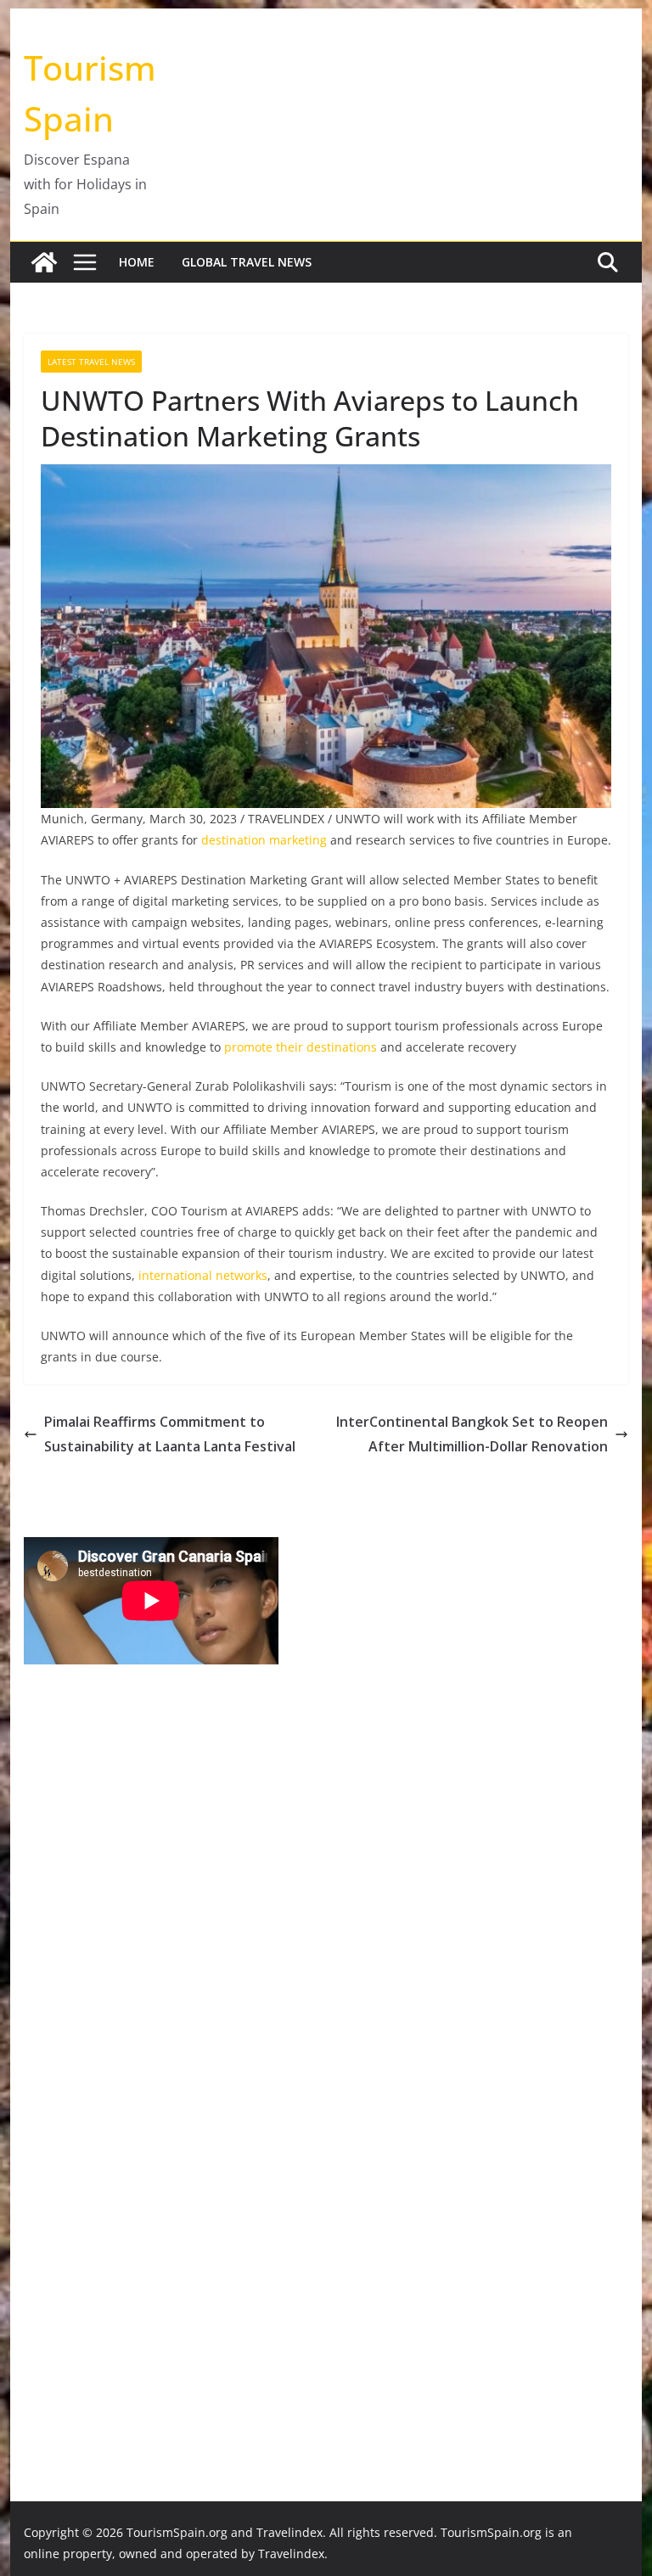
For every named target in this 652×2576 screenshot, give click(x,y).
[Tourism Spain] (44, 262)
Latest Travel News (91, 362)
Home (137, 262)
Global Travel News (247, 262)
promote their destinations (301, 1047)
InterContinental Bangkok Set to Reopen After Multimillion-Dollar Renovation (472, 1434)
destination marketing (264, 840)
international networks (203, 1275)
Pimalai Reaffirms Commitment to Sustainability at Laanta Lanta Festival (170, 1434)
